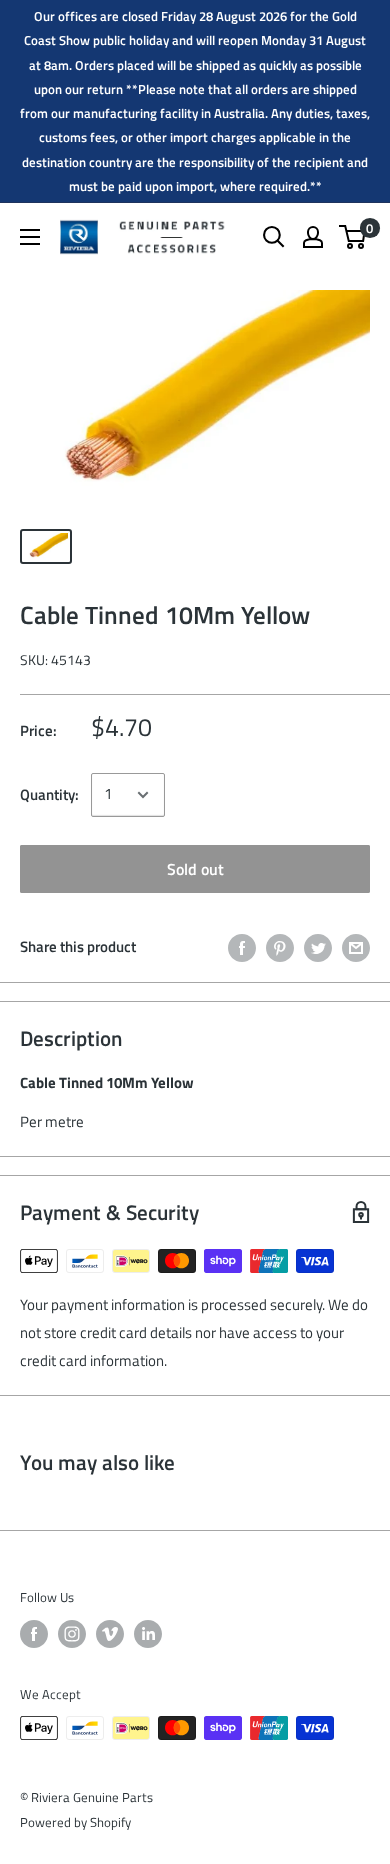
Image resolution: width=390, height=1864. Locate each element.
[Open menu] (30, 237)
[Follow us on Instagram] (72, 1634)
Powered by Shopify (75, 1822)
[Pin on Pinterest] (280, 947)
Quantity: (49, 794)
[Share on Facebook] (242, 947)
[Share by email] (356, 947)
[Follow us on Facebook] (34, 1634)
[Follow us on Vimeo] (110, 1634)
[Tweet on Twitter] (318, 947)
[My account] (313, 237)
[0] (353, 237)
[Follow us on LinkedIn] (148, 1634)
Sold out (195, 869)
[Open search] (274, 237)
